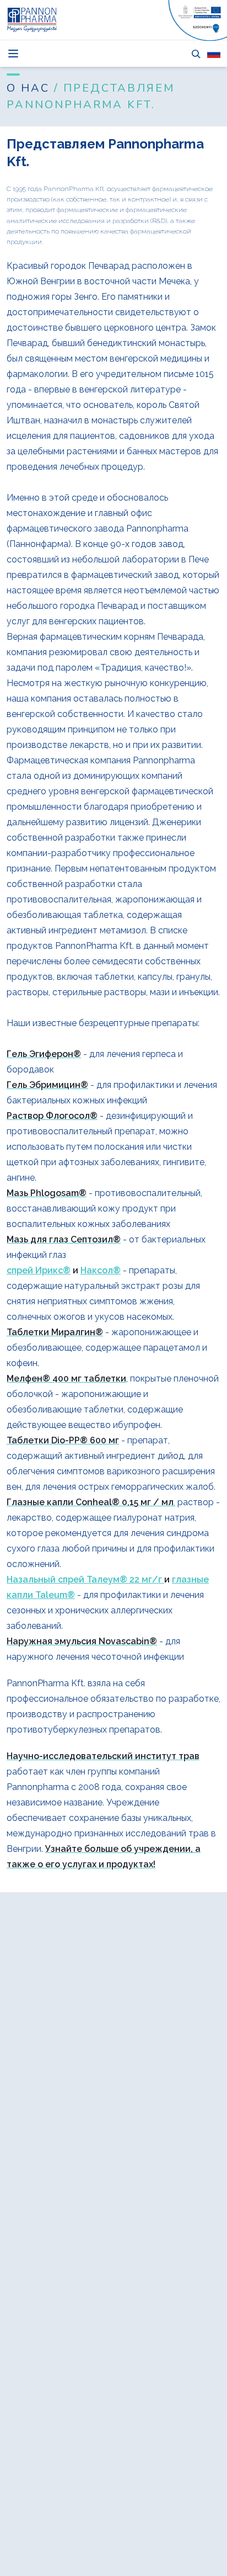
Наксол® (101, 1270)
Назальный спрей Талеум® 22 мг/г (85, 1579)
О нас (30, 88)
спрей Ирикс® (39, 1270)
